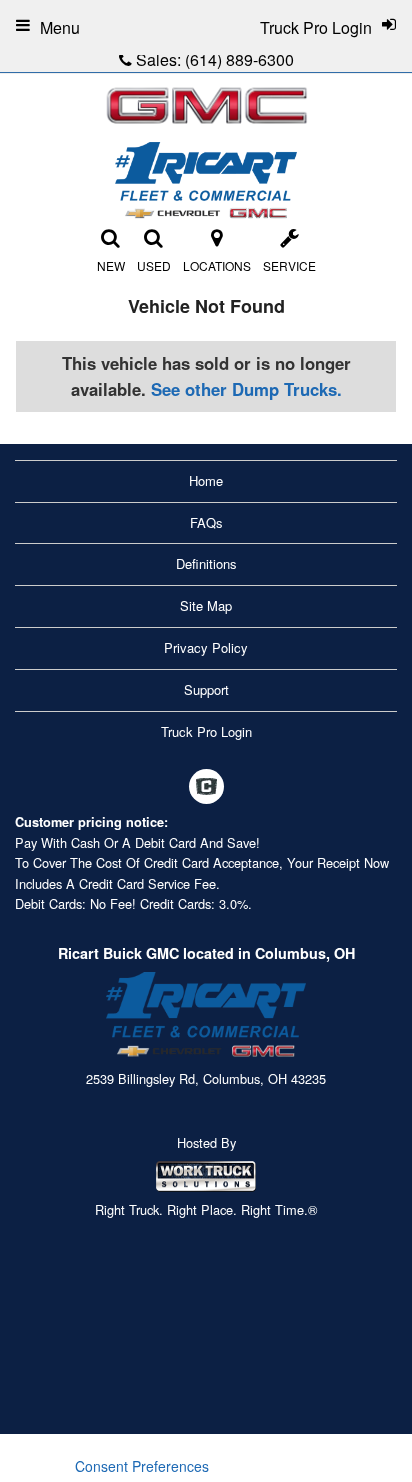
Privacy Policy (206, 647)
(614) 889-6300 (239, 59)
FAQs (206, 522)
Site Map (206, 605)
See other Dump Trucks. (246, 389)
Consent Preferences (142, 1466)
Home (206, 480)
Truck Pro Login (206, 731)
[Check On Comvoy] (206, 788)
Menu (60, 27)
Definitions (206, 563)
